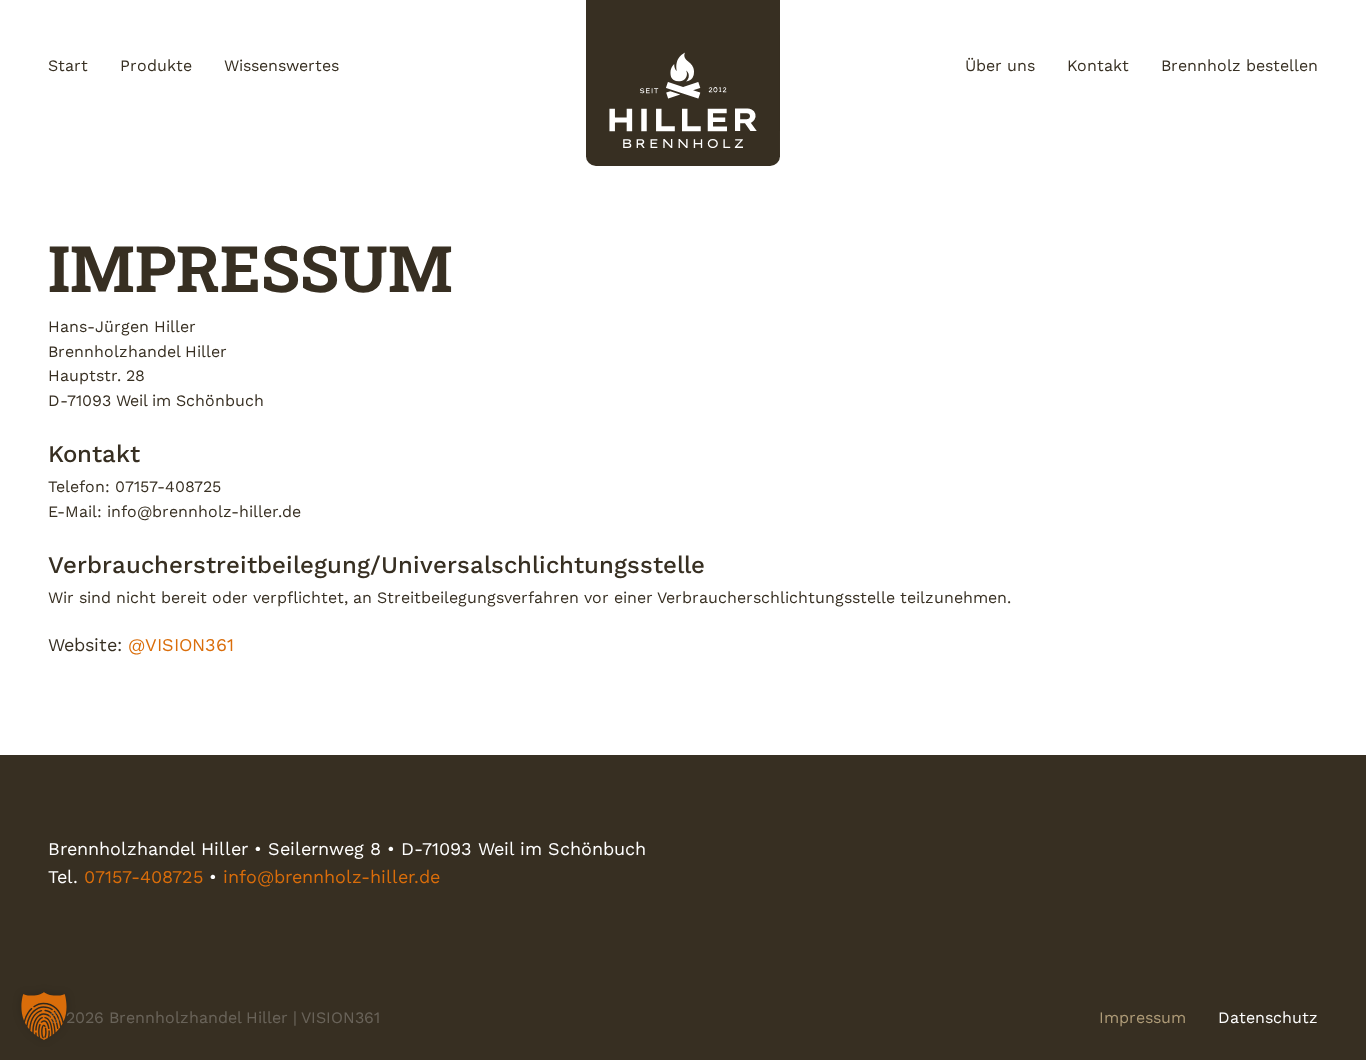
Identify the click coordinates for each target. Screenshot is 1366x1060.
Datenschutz (1268, 1017)
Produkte (156, 65)
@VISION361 (181, 644)
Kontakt (1098, 65)
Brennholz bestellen (1239, 65)
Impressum (1142, 1017)
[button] (44, 1016)
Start (68, 65)
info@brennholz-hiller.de (331, 876)
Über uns (1000, 65)
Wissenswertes (281, 65)
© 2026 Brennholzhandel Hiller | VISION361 (214, 1017)
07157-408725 (143, 876)
